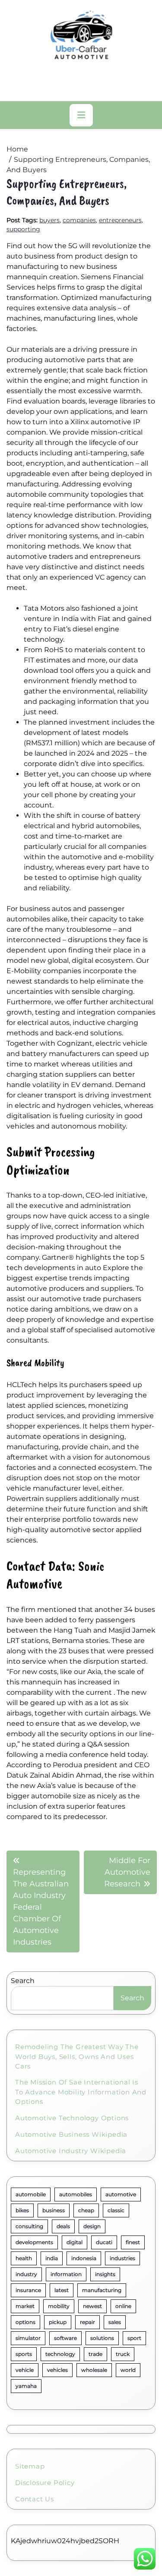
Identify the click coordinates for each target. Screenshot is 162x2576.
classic (116, 2210)
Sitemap (30, 2466)
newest (92, 2306)
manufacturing (102, 2290)
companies (79, 220)
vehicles (57, 2370)
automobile (31, 2194)
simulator (28, 2338)
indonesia (84, 2258)
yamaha (26, 2386)
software (65, 2338)
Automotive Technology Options (72, 2118)
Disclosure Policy (45, 2483)
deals (63, 2226)
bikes (22, 2210)
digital (75, 2242)
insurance (28, 2290)
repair (87, 2322)
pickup (58, 2322)
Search (23, 1981)
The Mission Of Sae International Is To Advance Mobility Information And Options (81, 2092)
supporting (23, 229)
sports (24, 2354)
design (92, 2226)
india (52, 2258)
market (25, 2306)
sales (115, 2322)
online (123, 2306)
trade (95, 2354)
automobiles (76, 2194)
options (25, 2322)
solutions (102, 2338)
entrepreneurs (120, 220)
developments (34, 2242)
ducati (104, 2242)
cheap (86, 2210)
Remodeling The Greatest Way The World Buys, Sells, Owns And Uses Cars (77, 2056)
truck (123, 2354)
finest (133, 2242)
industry (26, 2274)
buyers (49, 220)
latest (62, 2290)
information (66, 2274)
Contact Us (35, 2499)
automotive (121, 2194)
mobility (59, 2306)
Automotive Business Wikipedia (71, 2134)
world (128, 2370)
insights (105, 2274)
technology (60, 2354)
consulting (29, 2226)
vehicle (25, 2370)
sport (134, 2338)
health (24, 2258)
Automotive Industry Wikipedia (71, 2151)
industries (122, 2258)
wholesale (94, 2370)
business (54, 2210)
